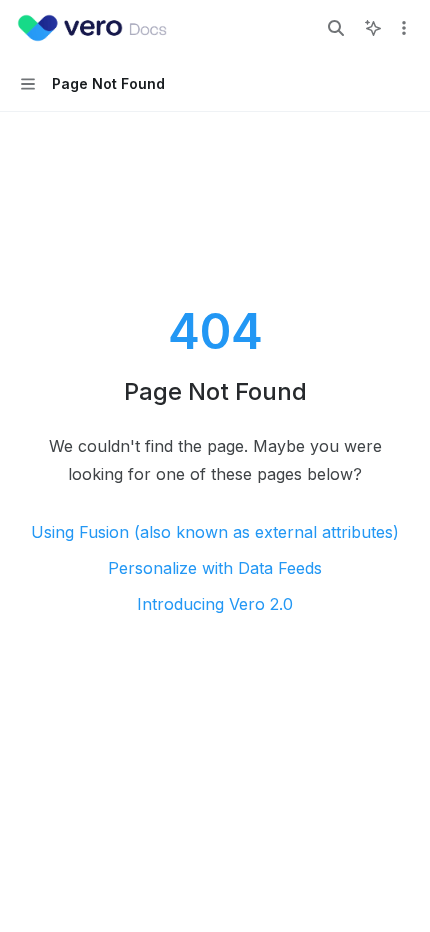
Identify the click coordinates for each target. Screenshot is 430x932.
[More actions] (404, 28)
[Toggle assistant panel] (373, 28)
